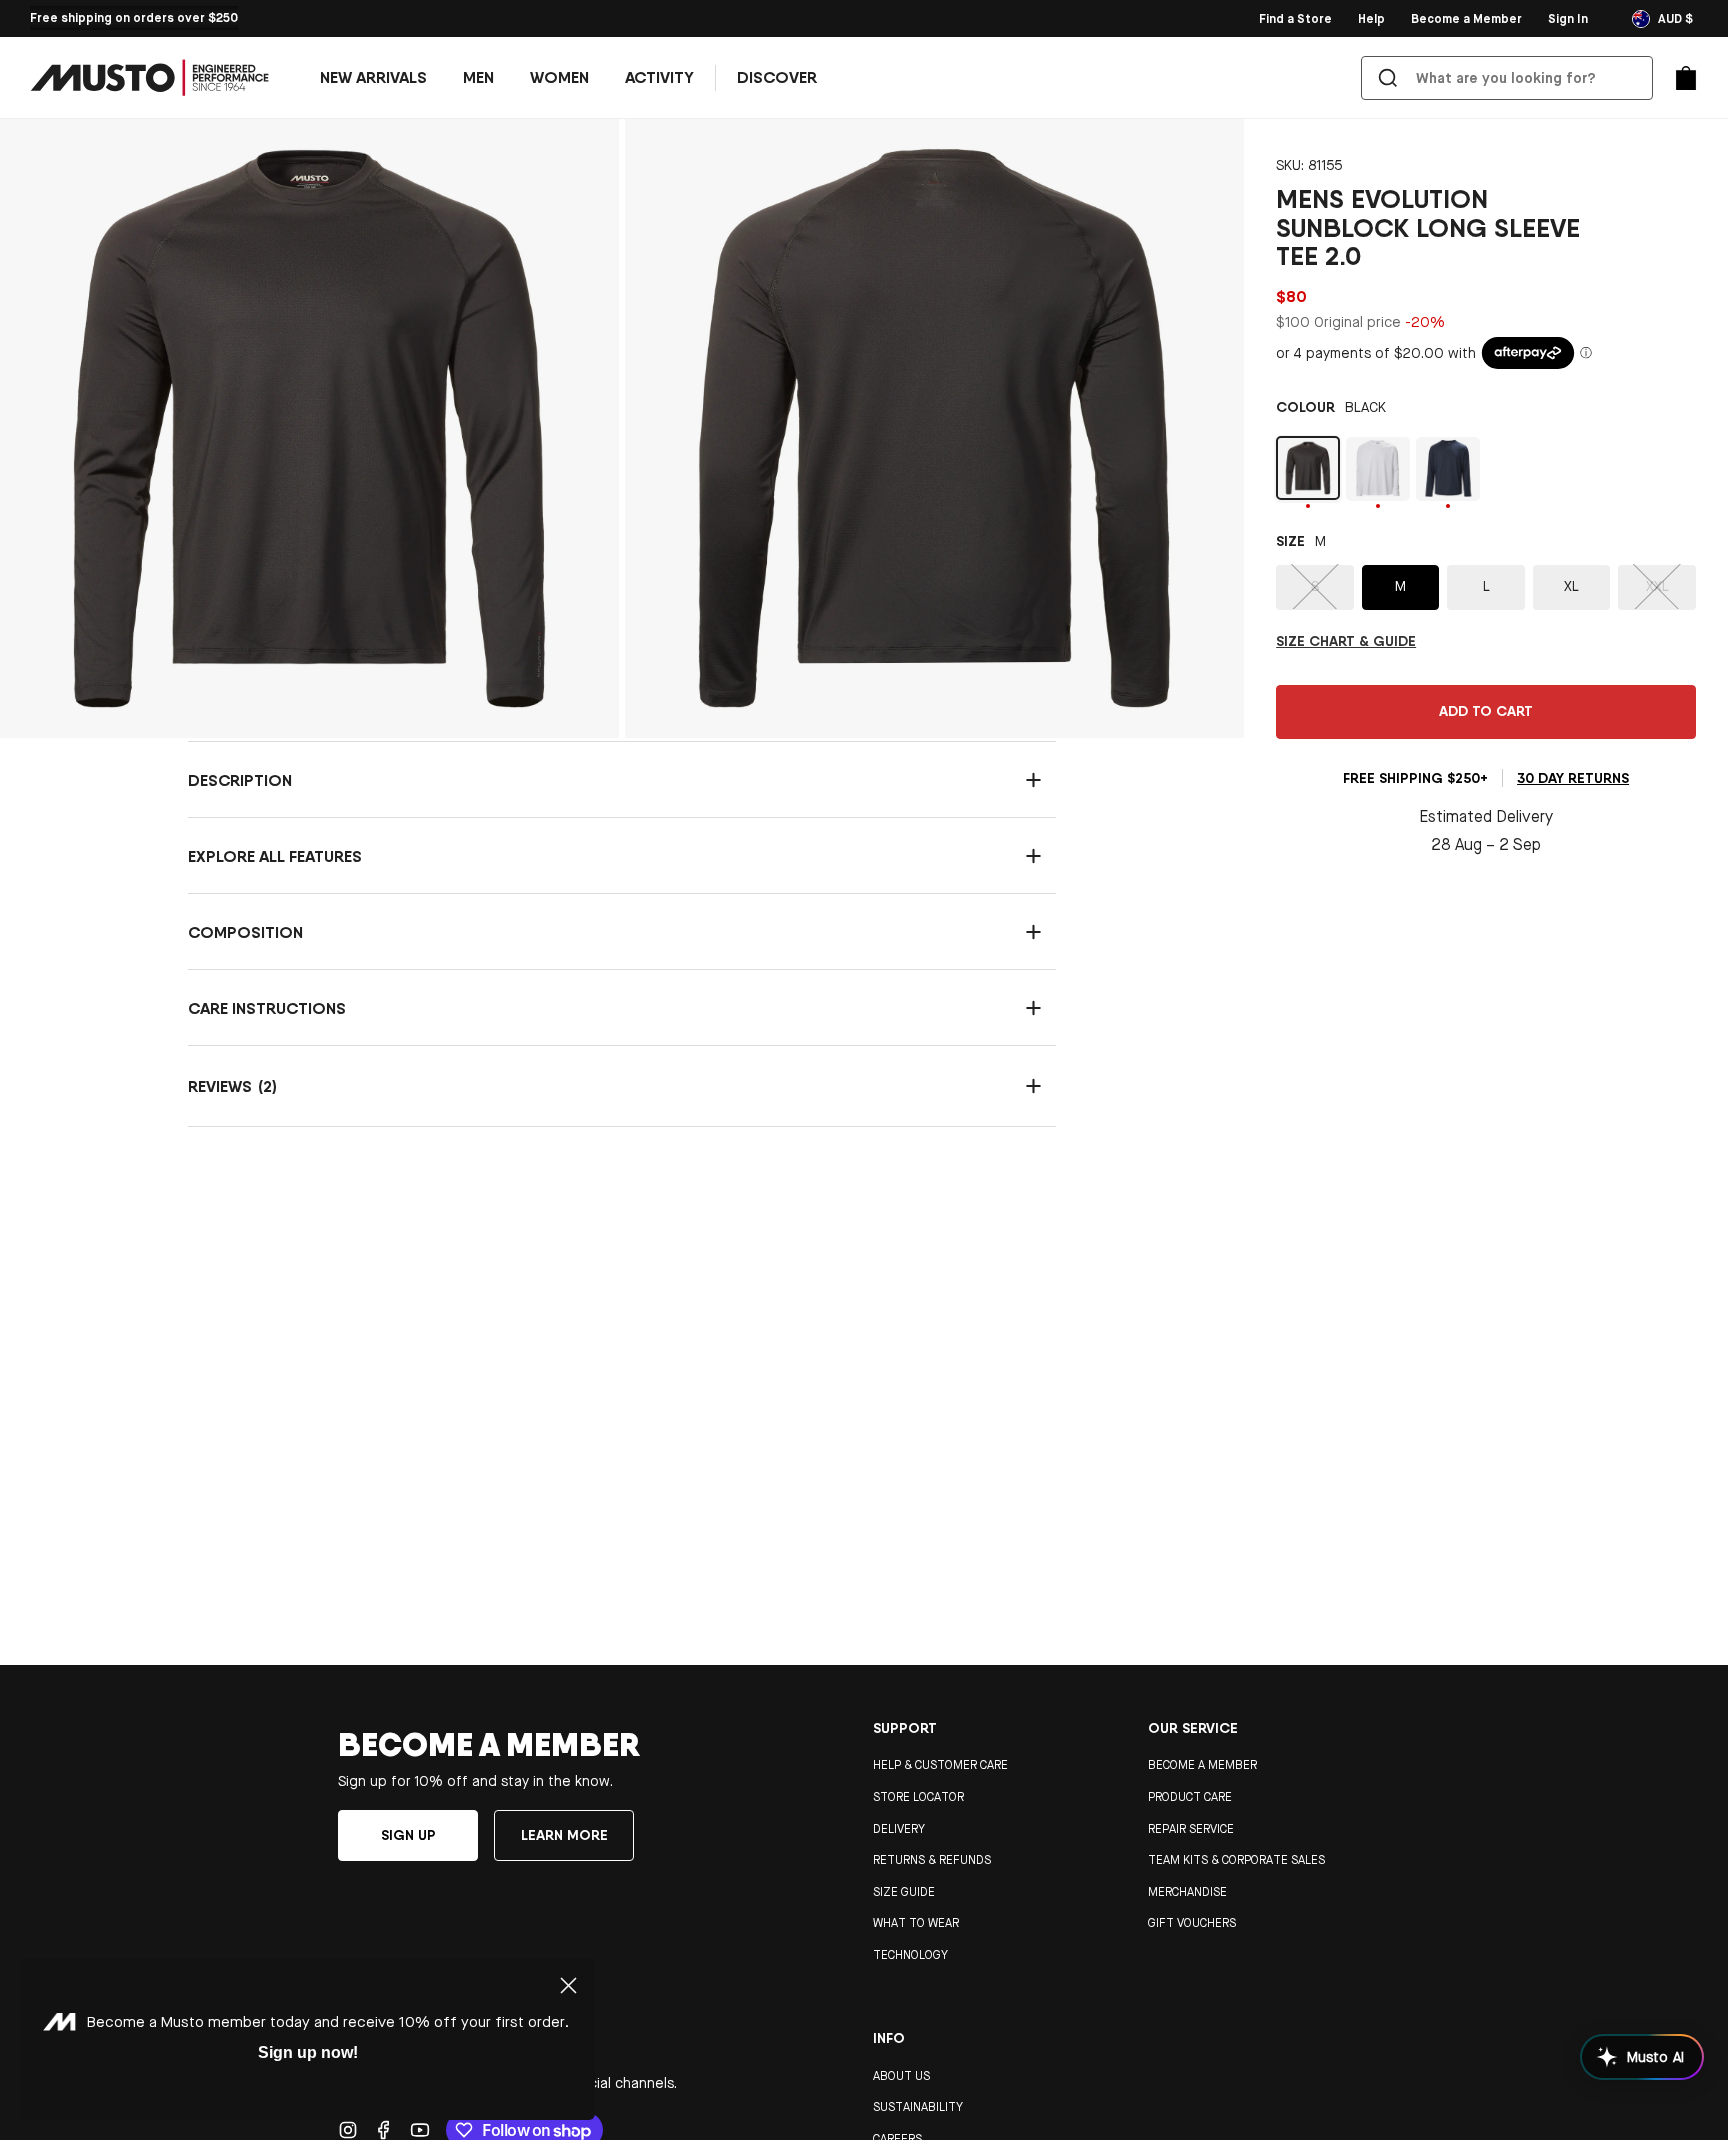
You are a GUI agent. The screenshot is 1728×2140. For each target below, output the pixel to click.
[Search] (1388, 78)
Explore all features (275, 856)
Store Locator (918, 1797)
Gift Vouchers (1192, 1923)
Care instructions (267, 1008)
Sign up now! (308, 2052)
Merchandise (1187, 1892)
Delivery (899, 1829)
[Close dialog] (568, 1985)
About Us (901, 2076)
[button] (478, 78)
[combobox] (1511, 78)
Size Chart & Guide (1346, 640)
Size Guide (904, 1892)
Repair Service (1191, 1829)
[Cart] (1686, 78)
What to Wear (916, 1923)
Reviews (614, 1089)
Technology (910, 1955)
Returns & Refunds (932, 1860)
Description (240, 780)
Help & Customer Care (940, 1765)
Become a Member (1202, 1765)
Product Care (1190, 1797)
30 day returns (1573, 778)
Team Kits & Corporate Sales (1236, 1860)
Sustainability (918, 2107)
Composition (245, 932)
